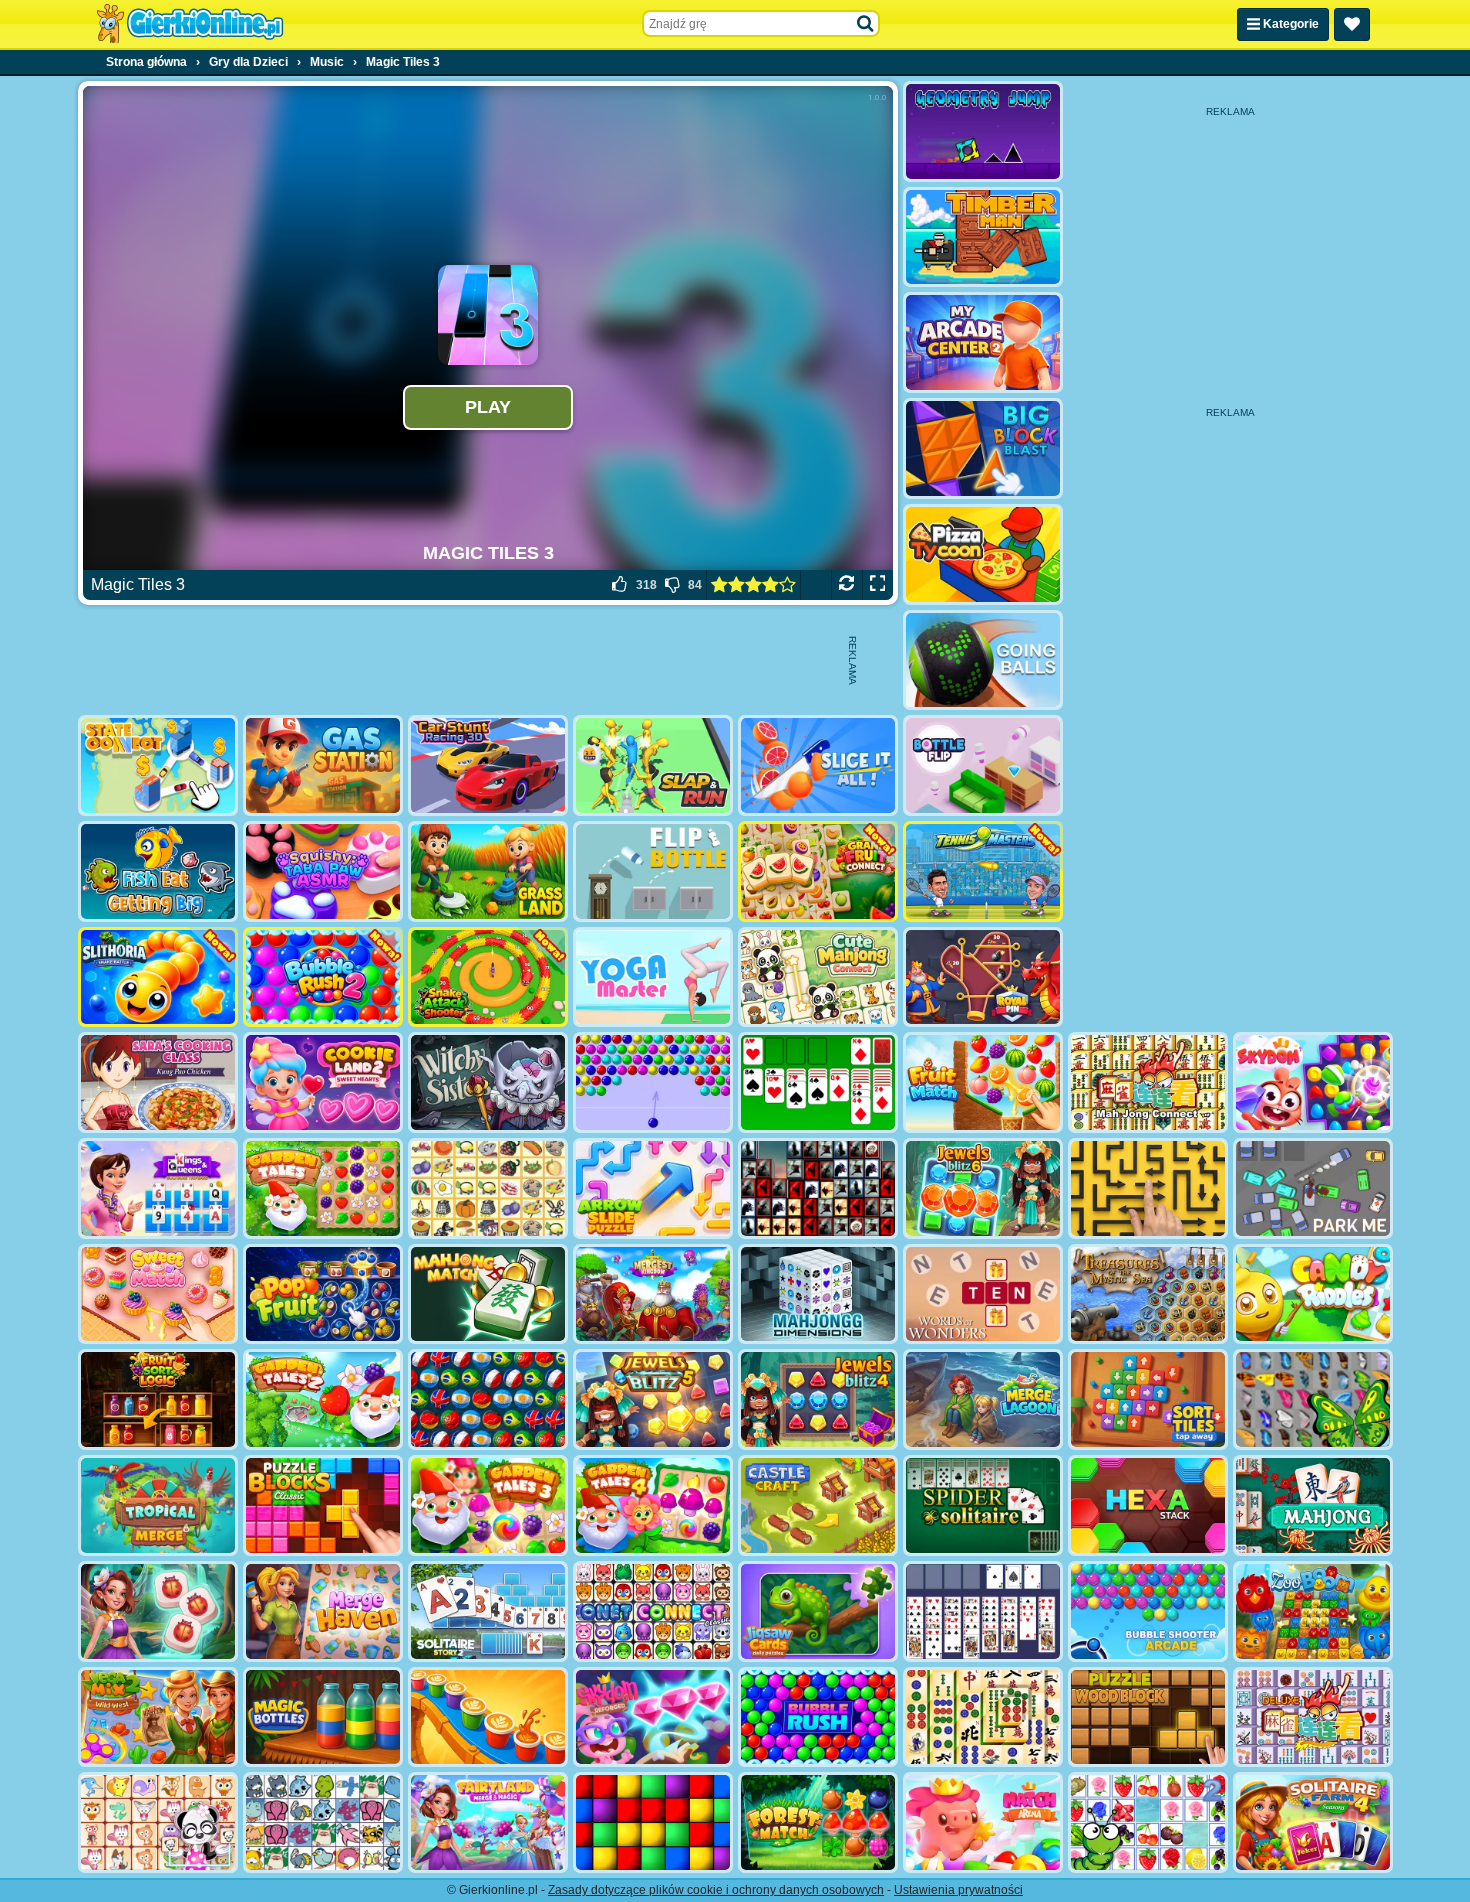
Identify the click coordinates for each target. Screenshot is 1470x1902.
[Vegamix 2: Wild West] (158, 1717)
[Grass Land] (488, 871)
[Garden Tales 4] (653, 1505)
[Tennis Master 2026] (983, 871)
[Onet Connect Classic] (653, 1611)
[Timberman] (983, 237)
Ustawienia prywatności (958, 1890)
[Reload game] (846, 585)
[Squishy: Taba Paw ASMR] (323, 871)
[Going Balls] (983, 660)
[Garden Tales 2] (323, 1399)
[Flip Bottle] (653, 871)
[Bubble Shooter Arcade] (1148, 1611)
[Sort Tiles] (1148, 1399)
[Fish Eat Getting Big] (158, 871)
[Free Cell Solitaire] (983, 1611)
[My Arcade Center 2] (983, 342)
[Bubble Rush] (818, 1717)
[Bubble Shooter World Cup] (488, 1399)
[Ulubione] (1352, 24)
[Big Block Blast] (983, 448)
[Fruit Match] (983, 1082)
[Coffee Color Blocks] (488, 1717)
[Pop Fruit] (323, 1294)
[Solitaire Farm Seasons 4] (1313, 1822)
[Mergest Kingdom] (653, 1294)
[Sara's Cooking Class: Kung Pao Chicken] (158, 1082)
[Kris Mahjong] (488, 1188)
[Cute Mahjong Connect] (818, 977)
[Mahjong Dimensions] (818, 1294)
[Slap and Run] (653, 765)
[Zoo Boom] (1313, 1611)
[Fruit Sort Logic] (158, 1399)
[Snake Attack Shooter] (488, 977)
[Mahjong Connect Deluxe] (1313, 1717)
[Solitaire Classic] (818, 1082)
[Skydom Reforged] (653, 1717)
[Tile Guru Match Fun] (158, 1611)
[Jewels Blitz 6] (983, 1188)
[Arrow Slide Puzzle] (653, 1188)
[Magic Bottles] (323, 1717)
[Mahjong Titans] (983, 1717)
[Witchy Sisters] (488, 1082)
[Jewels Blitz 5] (653, 1399)
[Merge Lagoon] (983, 1399)
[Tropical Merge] (158, 1505)
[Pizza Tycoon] (983, 554)
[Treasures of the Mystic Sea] (1148, 1294)
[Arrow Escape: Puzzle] (1148, 1188)
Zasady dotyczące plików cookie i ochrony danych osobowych (716, 1890)
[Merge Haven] (323, 1611)
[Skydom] (1313, 1082)
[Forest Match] (818, 1822)
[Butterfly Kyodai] (1313, 1399)
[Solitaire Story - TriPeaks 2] (488, 1611)
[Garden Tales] (323, 1188)
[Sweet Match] (158, 1294)
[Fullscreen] (877, 585)
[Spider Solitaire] (983, 1505)
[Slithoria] (158, 977)
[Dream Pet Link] (158, 1822)
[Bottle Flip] (983, 765)
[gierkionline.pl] (190, 24)
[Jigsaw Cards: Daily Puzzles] (818, 1611)
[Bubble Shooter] (653, 1082)
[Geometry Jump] (983, 131)
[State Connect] (158, 765)
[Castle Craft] (818, 1505)
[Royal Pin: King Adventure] (983, 977)
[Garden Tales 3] (488, 1505)
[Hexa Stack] (1148, 1505)
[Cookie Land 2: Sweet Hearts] (323, 1082)
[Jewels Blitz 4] (818, 1399)
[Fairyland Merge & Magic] (488, 1822)
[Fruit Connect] (1148, 1822)
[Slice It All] (818, 765)
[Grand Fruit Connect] (818, 871)
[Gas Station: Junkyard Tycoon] (323, 765)
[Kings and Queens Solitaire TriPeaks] (158, 1188)
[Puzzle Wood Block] (1148, 1717)
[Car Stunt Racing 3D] (488, 765)
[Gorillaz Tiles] (818, 1188)
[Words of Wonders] (983, 1294)
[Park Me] (1313, 1188)
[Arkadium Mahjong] (1313, 1505)
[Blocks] (653, 1822)
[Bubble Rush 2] (323, 977)
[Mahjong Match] (488, 1294)
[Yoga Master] (653, 977)
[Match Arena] (983, 1822)
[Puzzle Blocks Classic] (323, 1505)
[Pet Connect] (323, 1822)
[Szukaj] (866, 24)
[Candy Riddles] (1313, 1294)
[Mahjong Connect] (1148, 1082)
